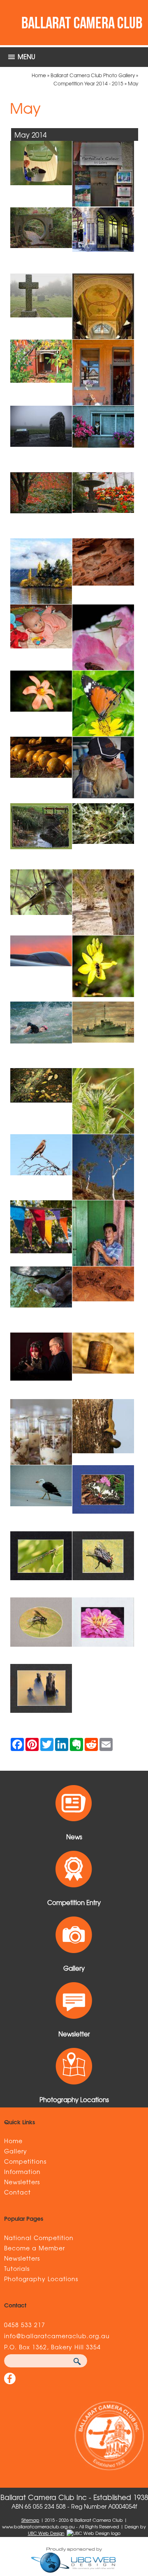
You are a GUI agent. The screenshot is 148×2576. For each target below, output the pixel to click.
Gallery (16, 2151)
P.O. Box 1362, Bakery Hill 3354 (52, 2347)
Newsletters (22, 2182)
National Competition (39, 2238)
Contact (17, 2192)
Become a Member (35, 2248)
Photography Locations (41, 2279)
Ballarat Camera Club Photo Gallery (93, 75)
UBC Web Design (46, 2533)
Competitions (25, 2161)
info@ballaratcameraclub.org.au (57, 2336)
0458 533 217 (25, 2325)
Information (22, 2172)
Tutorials (17, 2268)
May (133, 83)
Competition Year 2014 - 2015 (88, 83)
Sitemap (30, 2520)
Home (39, 75)
